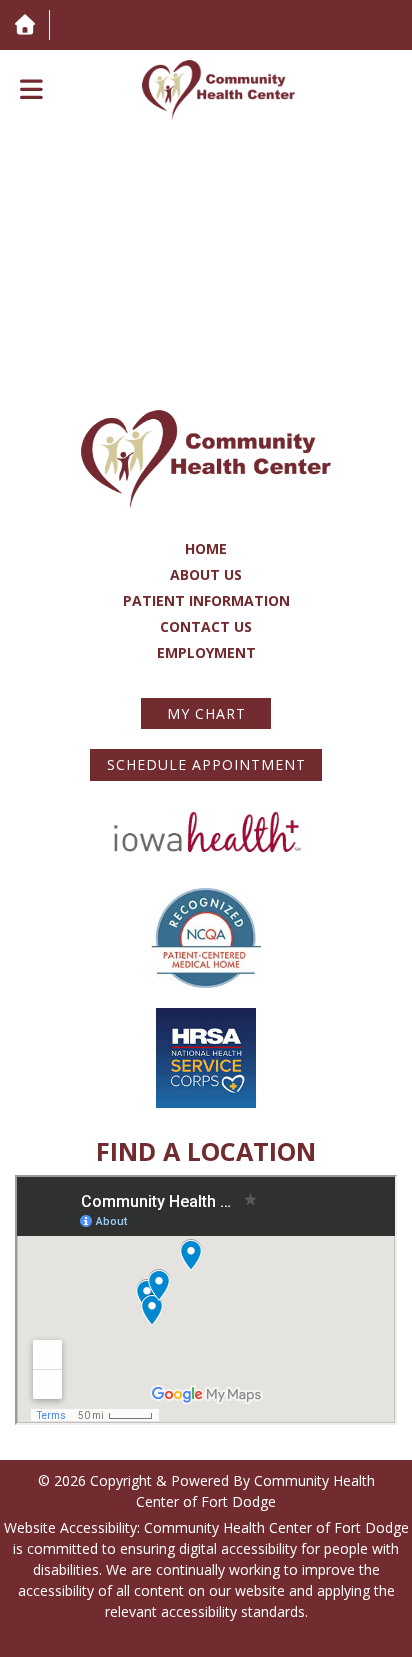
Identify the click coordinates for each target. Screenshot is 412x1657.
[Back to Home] (218, 90)
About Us (206, 574)
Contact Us (206, 626)
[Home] (24, 24)
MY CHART (206, 713)
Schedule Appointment (206, 764)
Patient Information (206, 600)
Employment (206, 652)
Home (206, 548)
